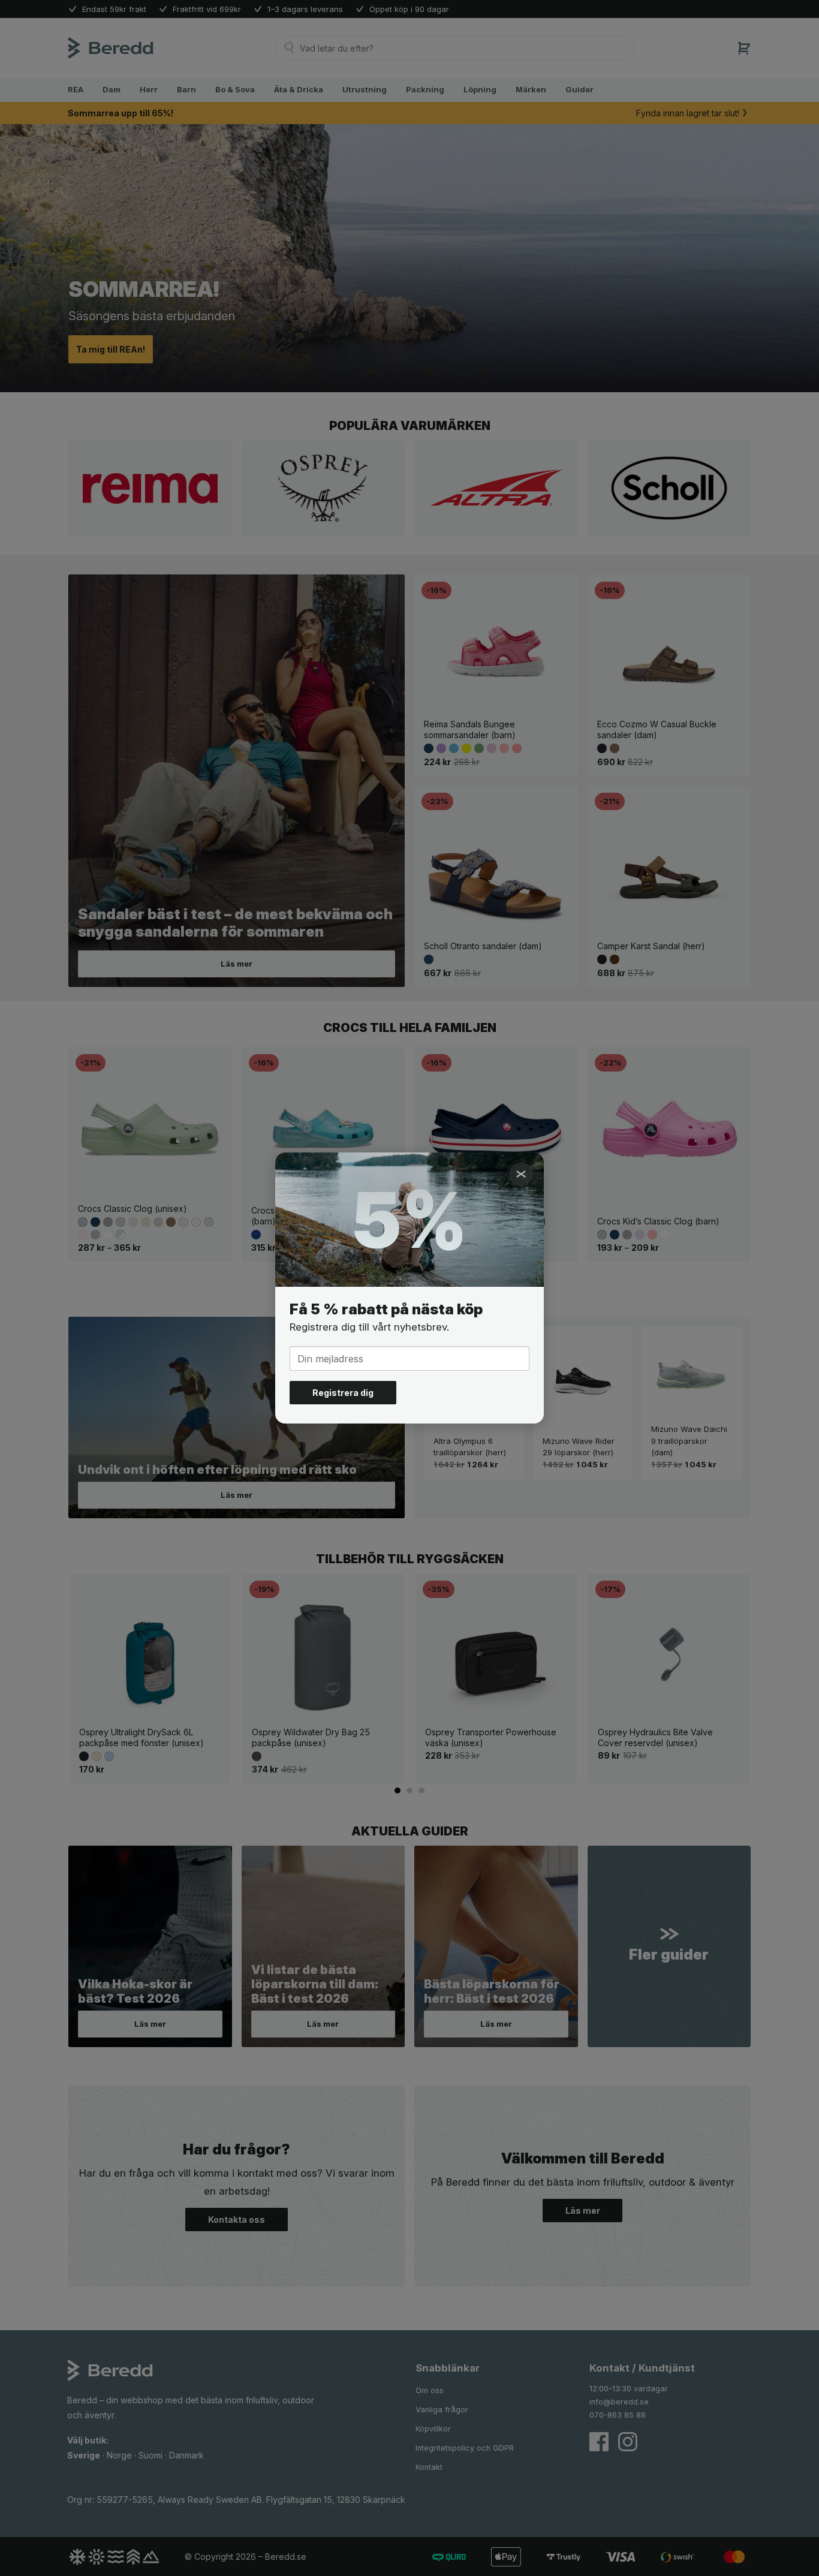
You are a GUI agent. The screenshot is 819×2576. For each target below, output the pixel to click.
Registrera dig (343, 1393)
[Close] (521, 1174)
